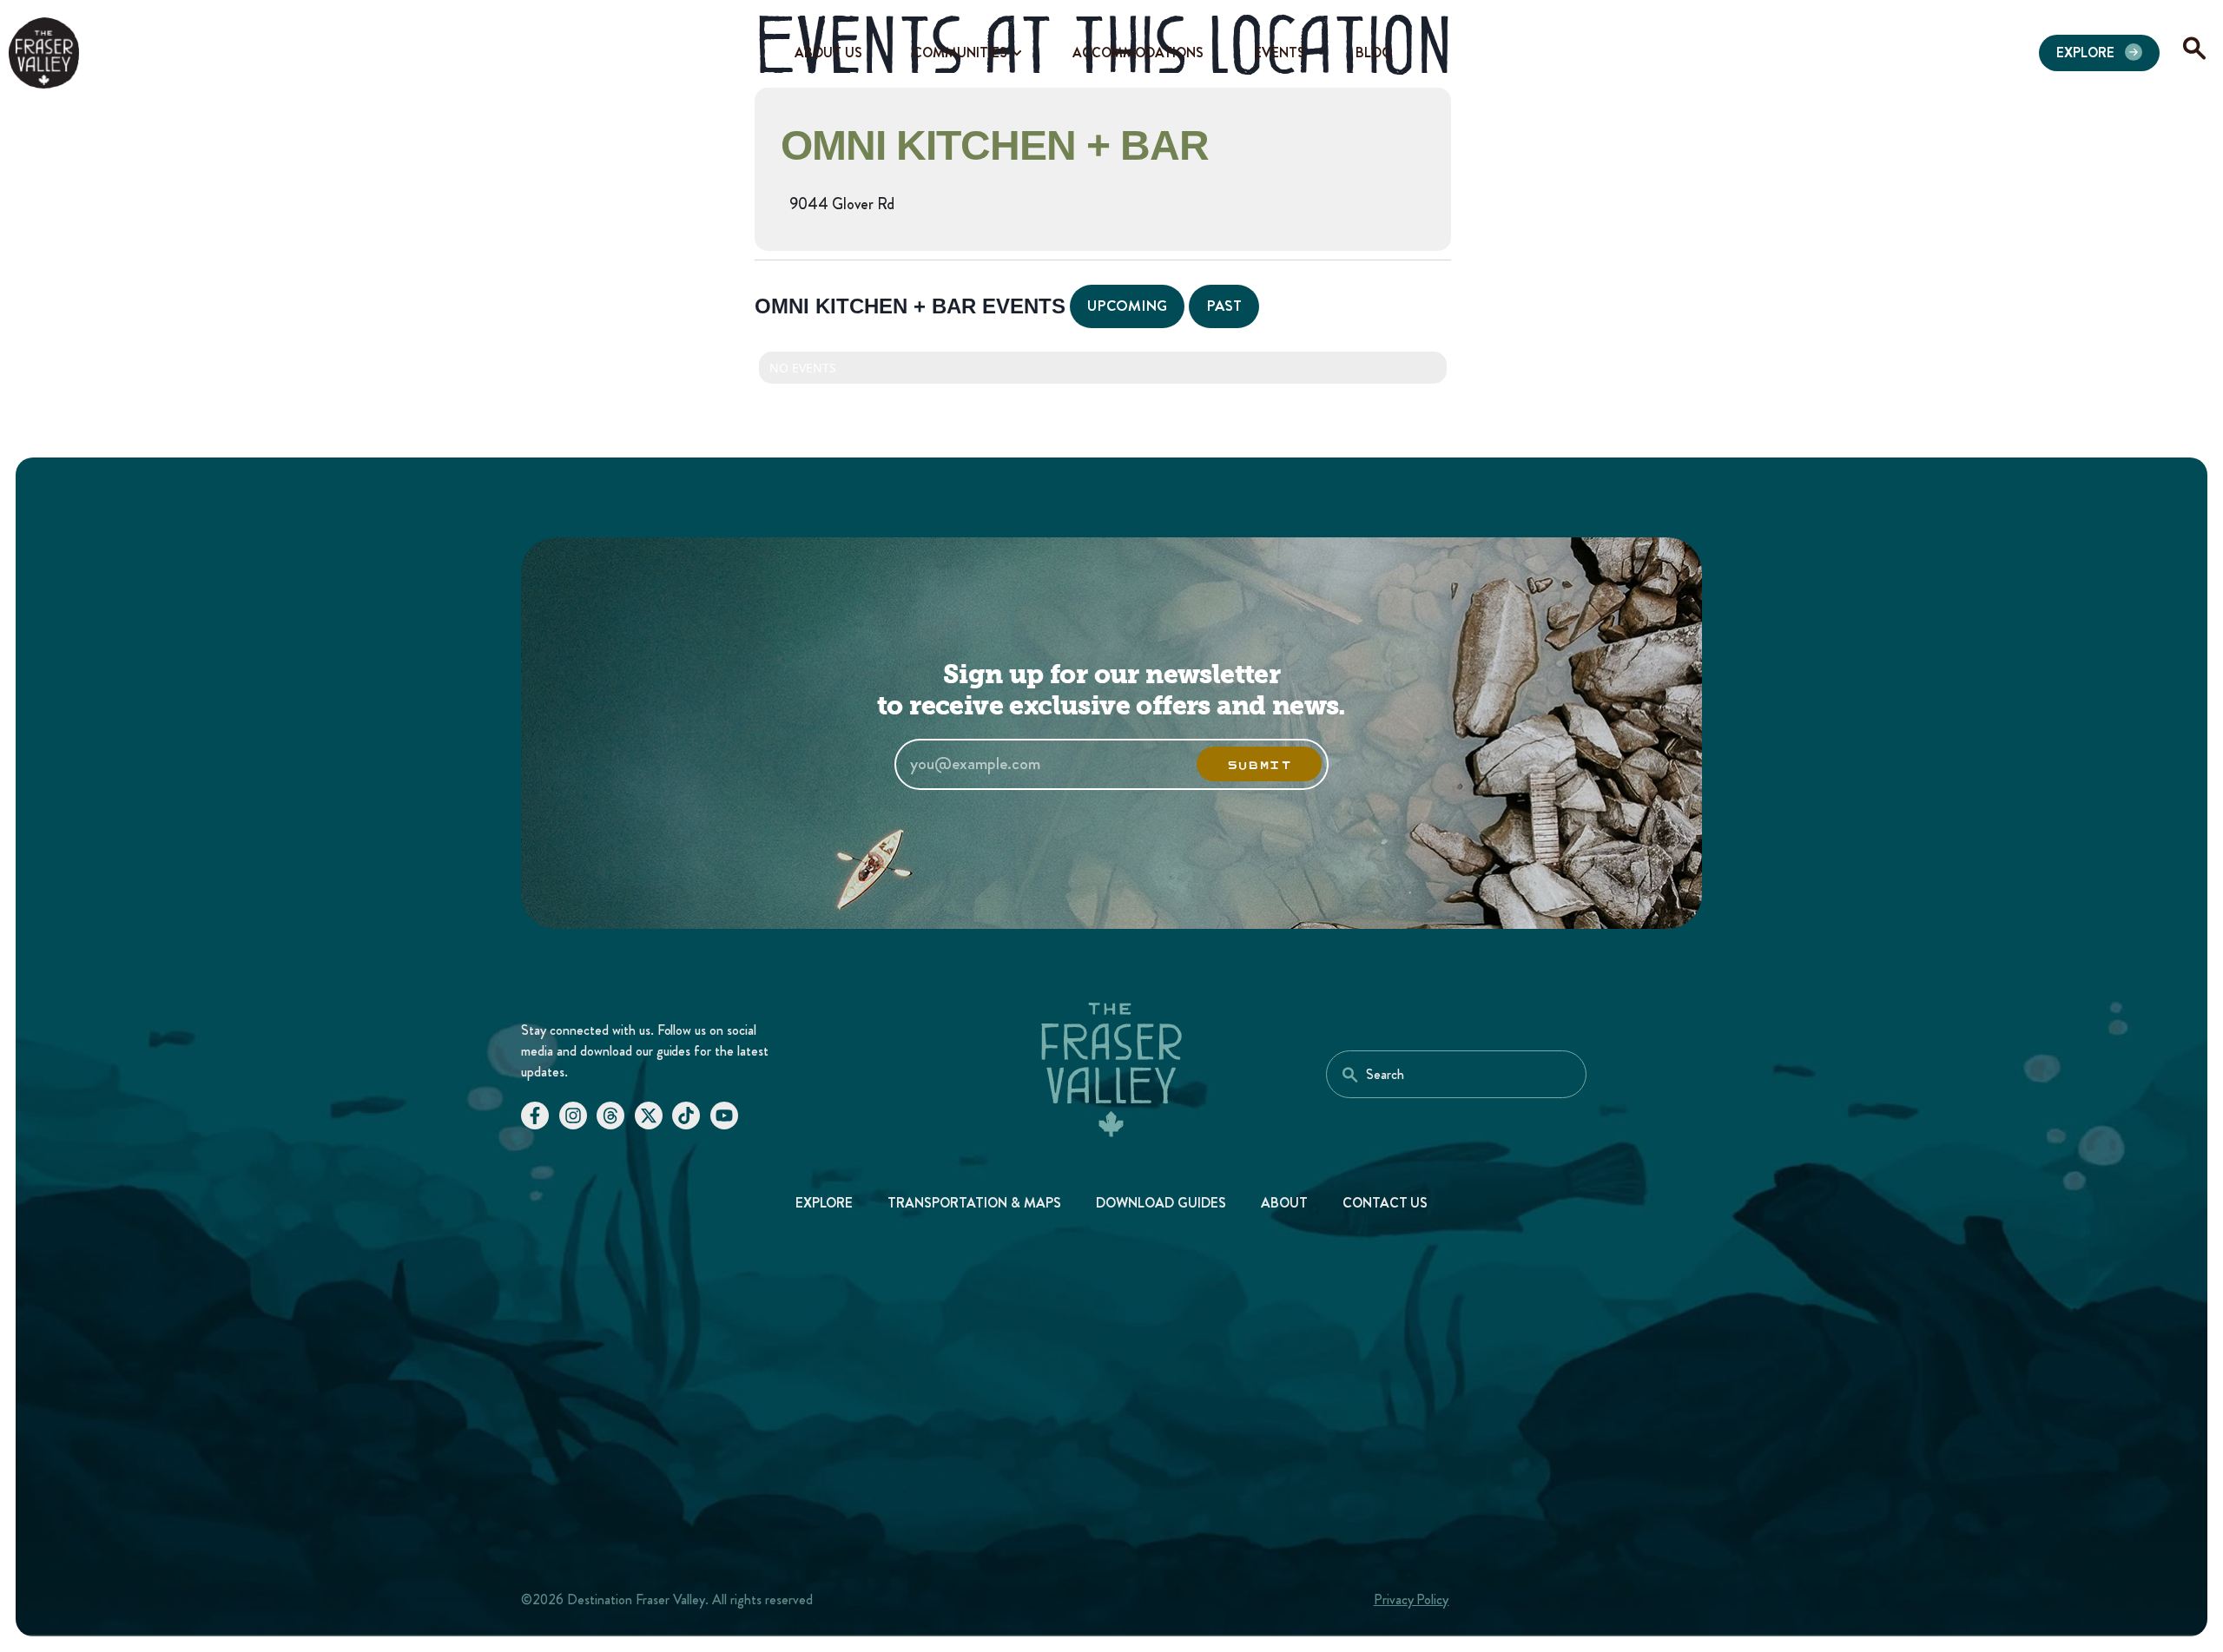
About (1284, 1203)
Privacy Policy (1412, 1599)
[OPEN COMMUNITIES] (1017, 53)
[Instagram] (573, 1116)
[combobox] (1456, 1074)
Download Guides (1161, 1203)
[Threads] (610, 1116)
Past (1224, 306)
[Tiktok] (686, 1116)
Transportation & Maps (974, 1203)
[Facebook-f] (535, 1116)
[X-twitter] (649, 1116)
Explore (825, 1203)
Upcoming (1127, 306)
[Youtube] (724, 1116)
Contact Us (1385, 1203)
